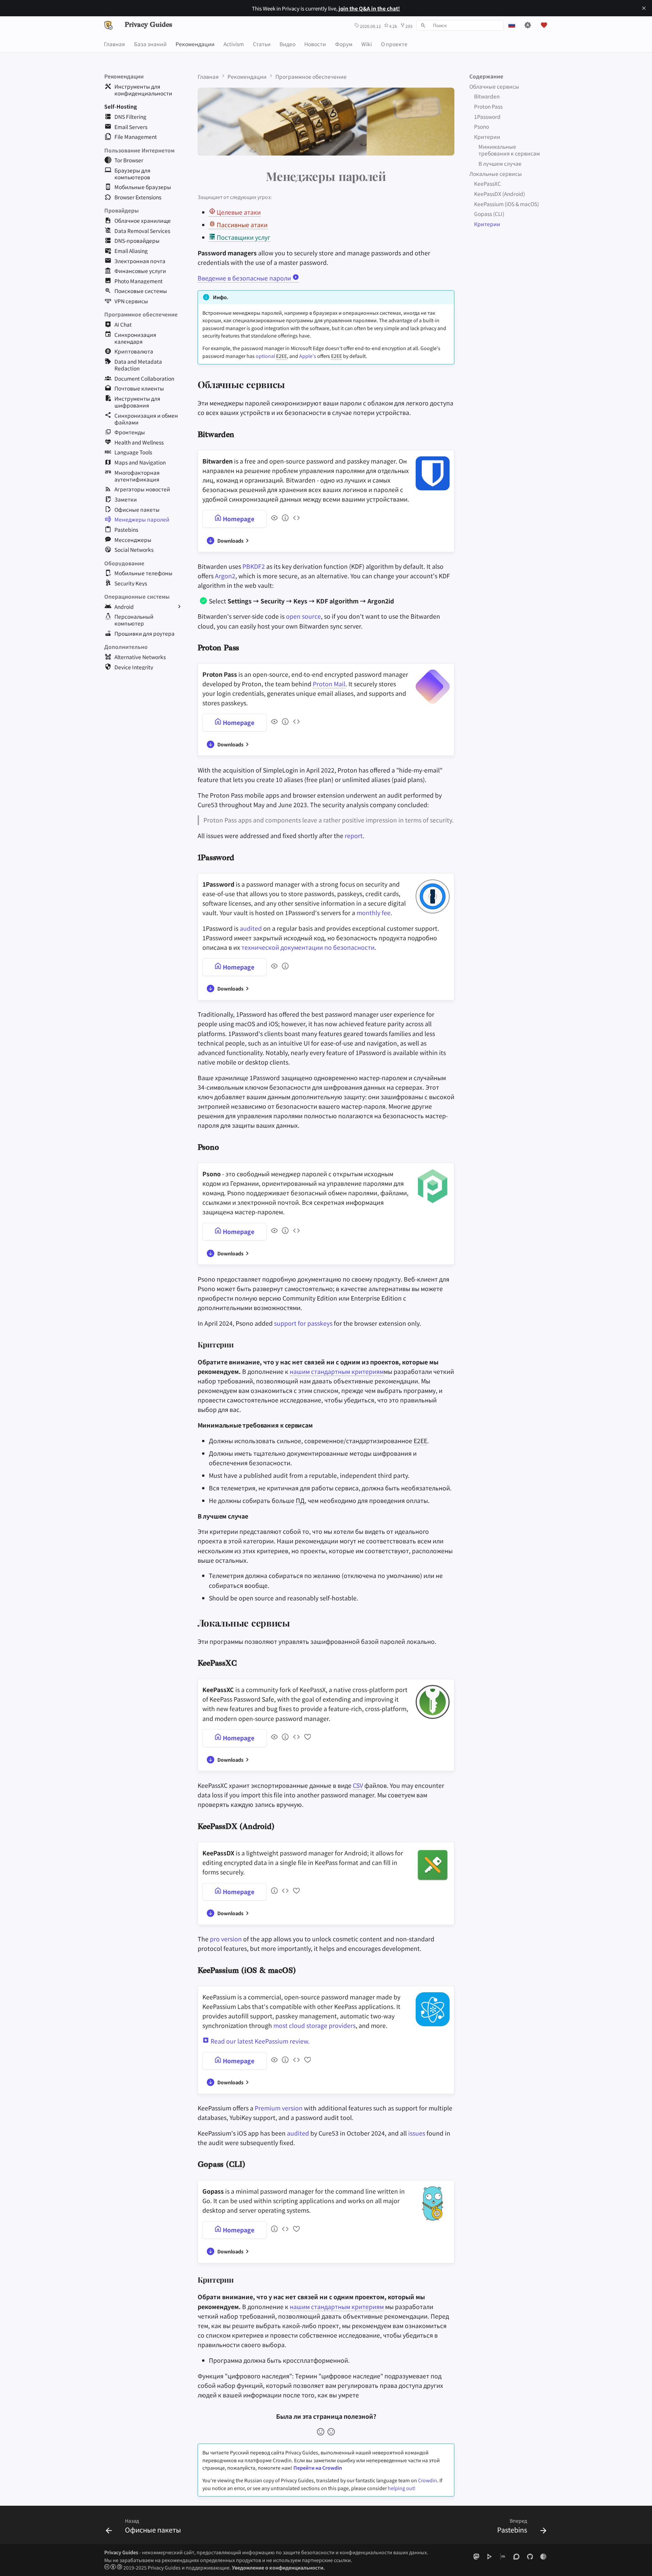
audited (251, 928)
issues (417, 2133)
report (354, 836)
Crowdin (428, 2480)
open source (303, 616)
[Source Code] (295, 519)
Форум (344, 43)
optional (265, 356)
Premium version (279, 2108)
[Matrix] (503, 2556)
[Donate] (544, 25)
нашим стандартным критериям (337, 1371)
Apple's (308, 356)
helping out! (402, 2488)
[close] (644, 8)
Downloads (230, 541)
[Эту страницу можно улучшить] (331, 2432)
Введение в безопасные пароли (245, 278)
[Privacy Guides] (108, 25)
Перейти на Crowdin (318, 2468)
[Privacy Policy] (273, 519)
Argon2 (225, 576)
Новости (315, 43)
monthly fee (374, 913)
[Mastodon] (476, 2556)
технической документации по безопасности (308, 947)
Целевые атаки (238, 212)
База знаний (150, 43)
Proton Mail (329, 684)
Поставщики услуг (243, 237)
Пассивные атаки (241, 225)
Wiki (367, 43)
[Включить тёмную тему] (528, 25)
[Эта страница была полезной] (321, 2432)
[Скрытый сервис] (544, 2556)
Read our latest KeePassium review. (259, 2041)
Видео (287, 43)
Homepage (238, 519)
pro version (226, 1939)
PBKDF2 (254, 566)
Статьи (262, 43)
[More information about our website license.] (114, 2568)
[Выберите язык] (512, 25)
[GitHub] (530, 2556)
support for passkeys (303, 1323)
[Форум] (516, 2556)
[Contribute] (306, 1738)
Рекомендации (195, 43)
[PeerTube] (490, 2556)
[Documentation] (284, 519)
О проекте (394, 43)
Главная (115, 43)
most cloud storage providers (314, 2025)
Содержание (486, 76)
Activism (234, 43)
